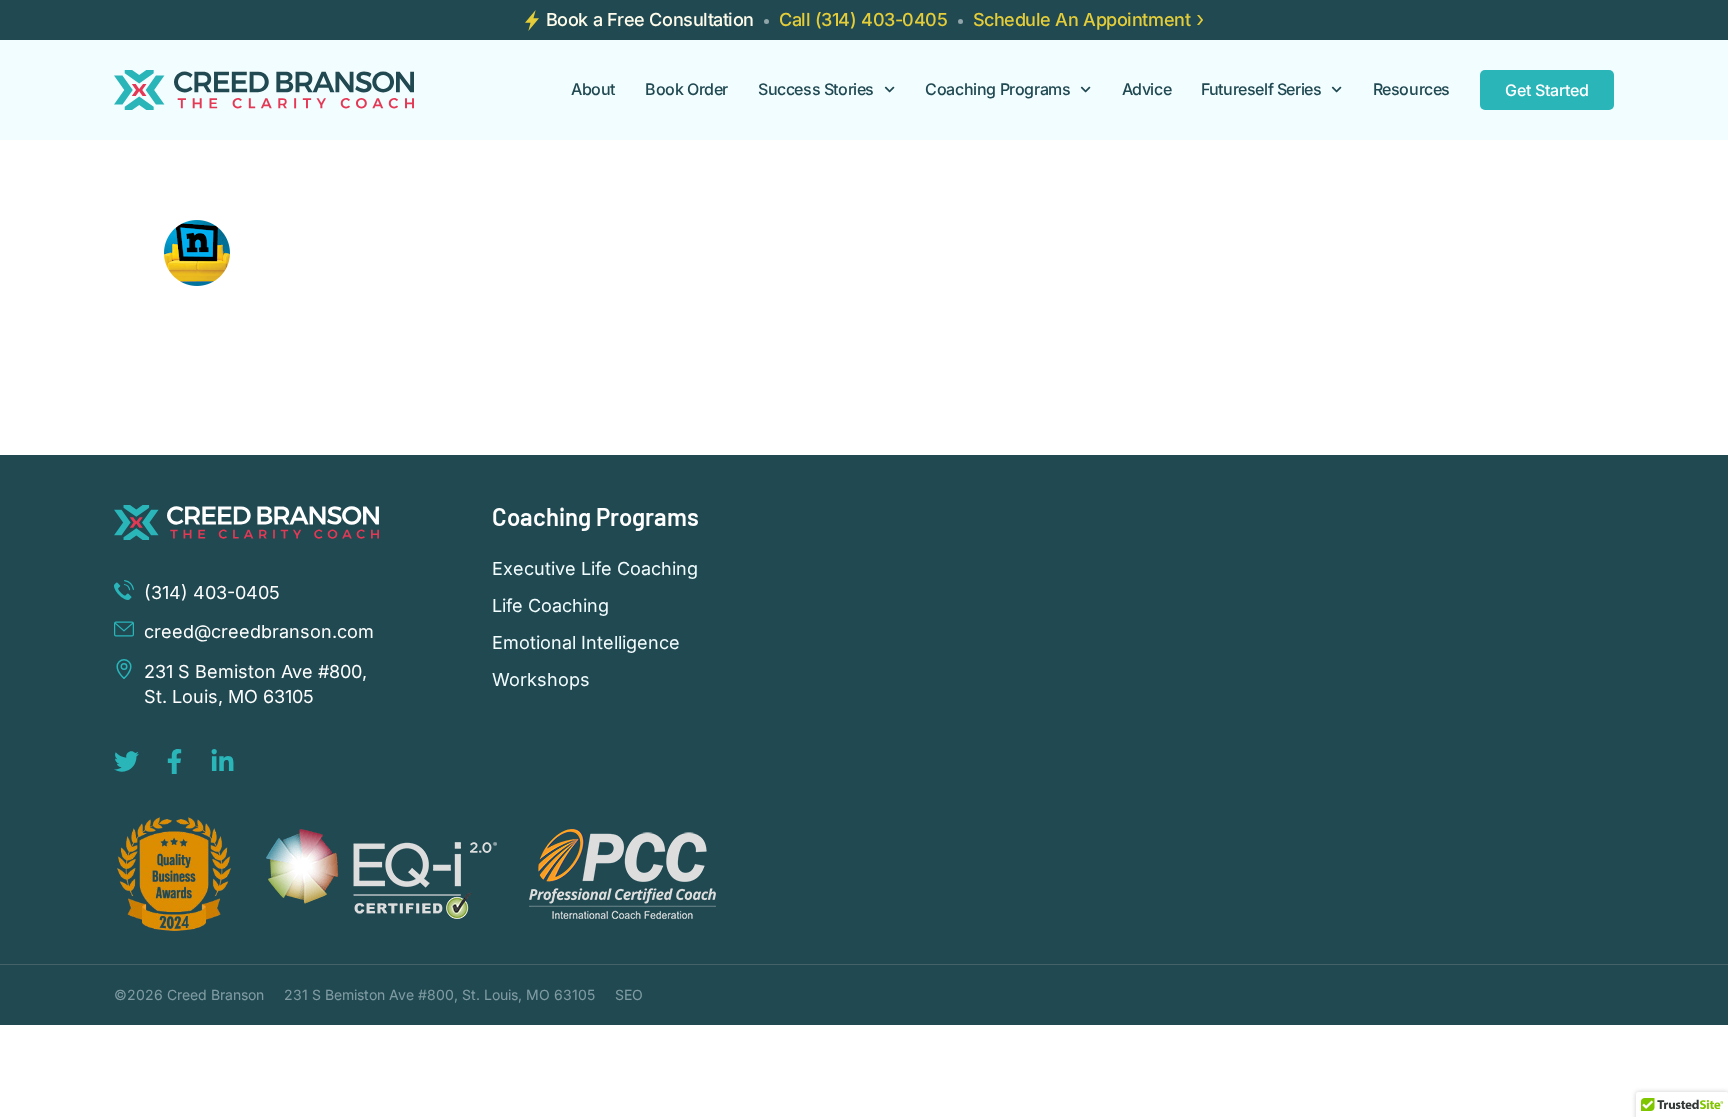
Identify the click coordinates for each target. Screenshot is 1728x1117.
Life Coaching (550, 606)
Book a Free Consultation (650, 19)
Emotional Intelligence (586, 643)
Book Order (686, 89)
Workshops (541, 680)
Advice (1147, 89)
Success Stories (816, 89)
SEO (629, 994)
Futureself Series (1261, 89)
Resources (1411, 89)
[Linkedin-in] (222, 761)
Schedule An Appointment (1082, 19)
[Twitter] (126, 761)
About (593, 89)
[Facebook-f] (174, 761)
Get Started (1547, 90)
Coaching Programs (997, 89)
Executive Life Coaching (595, 569)
